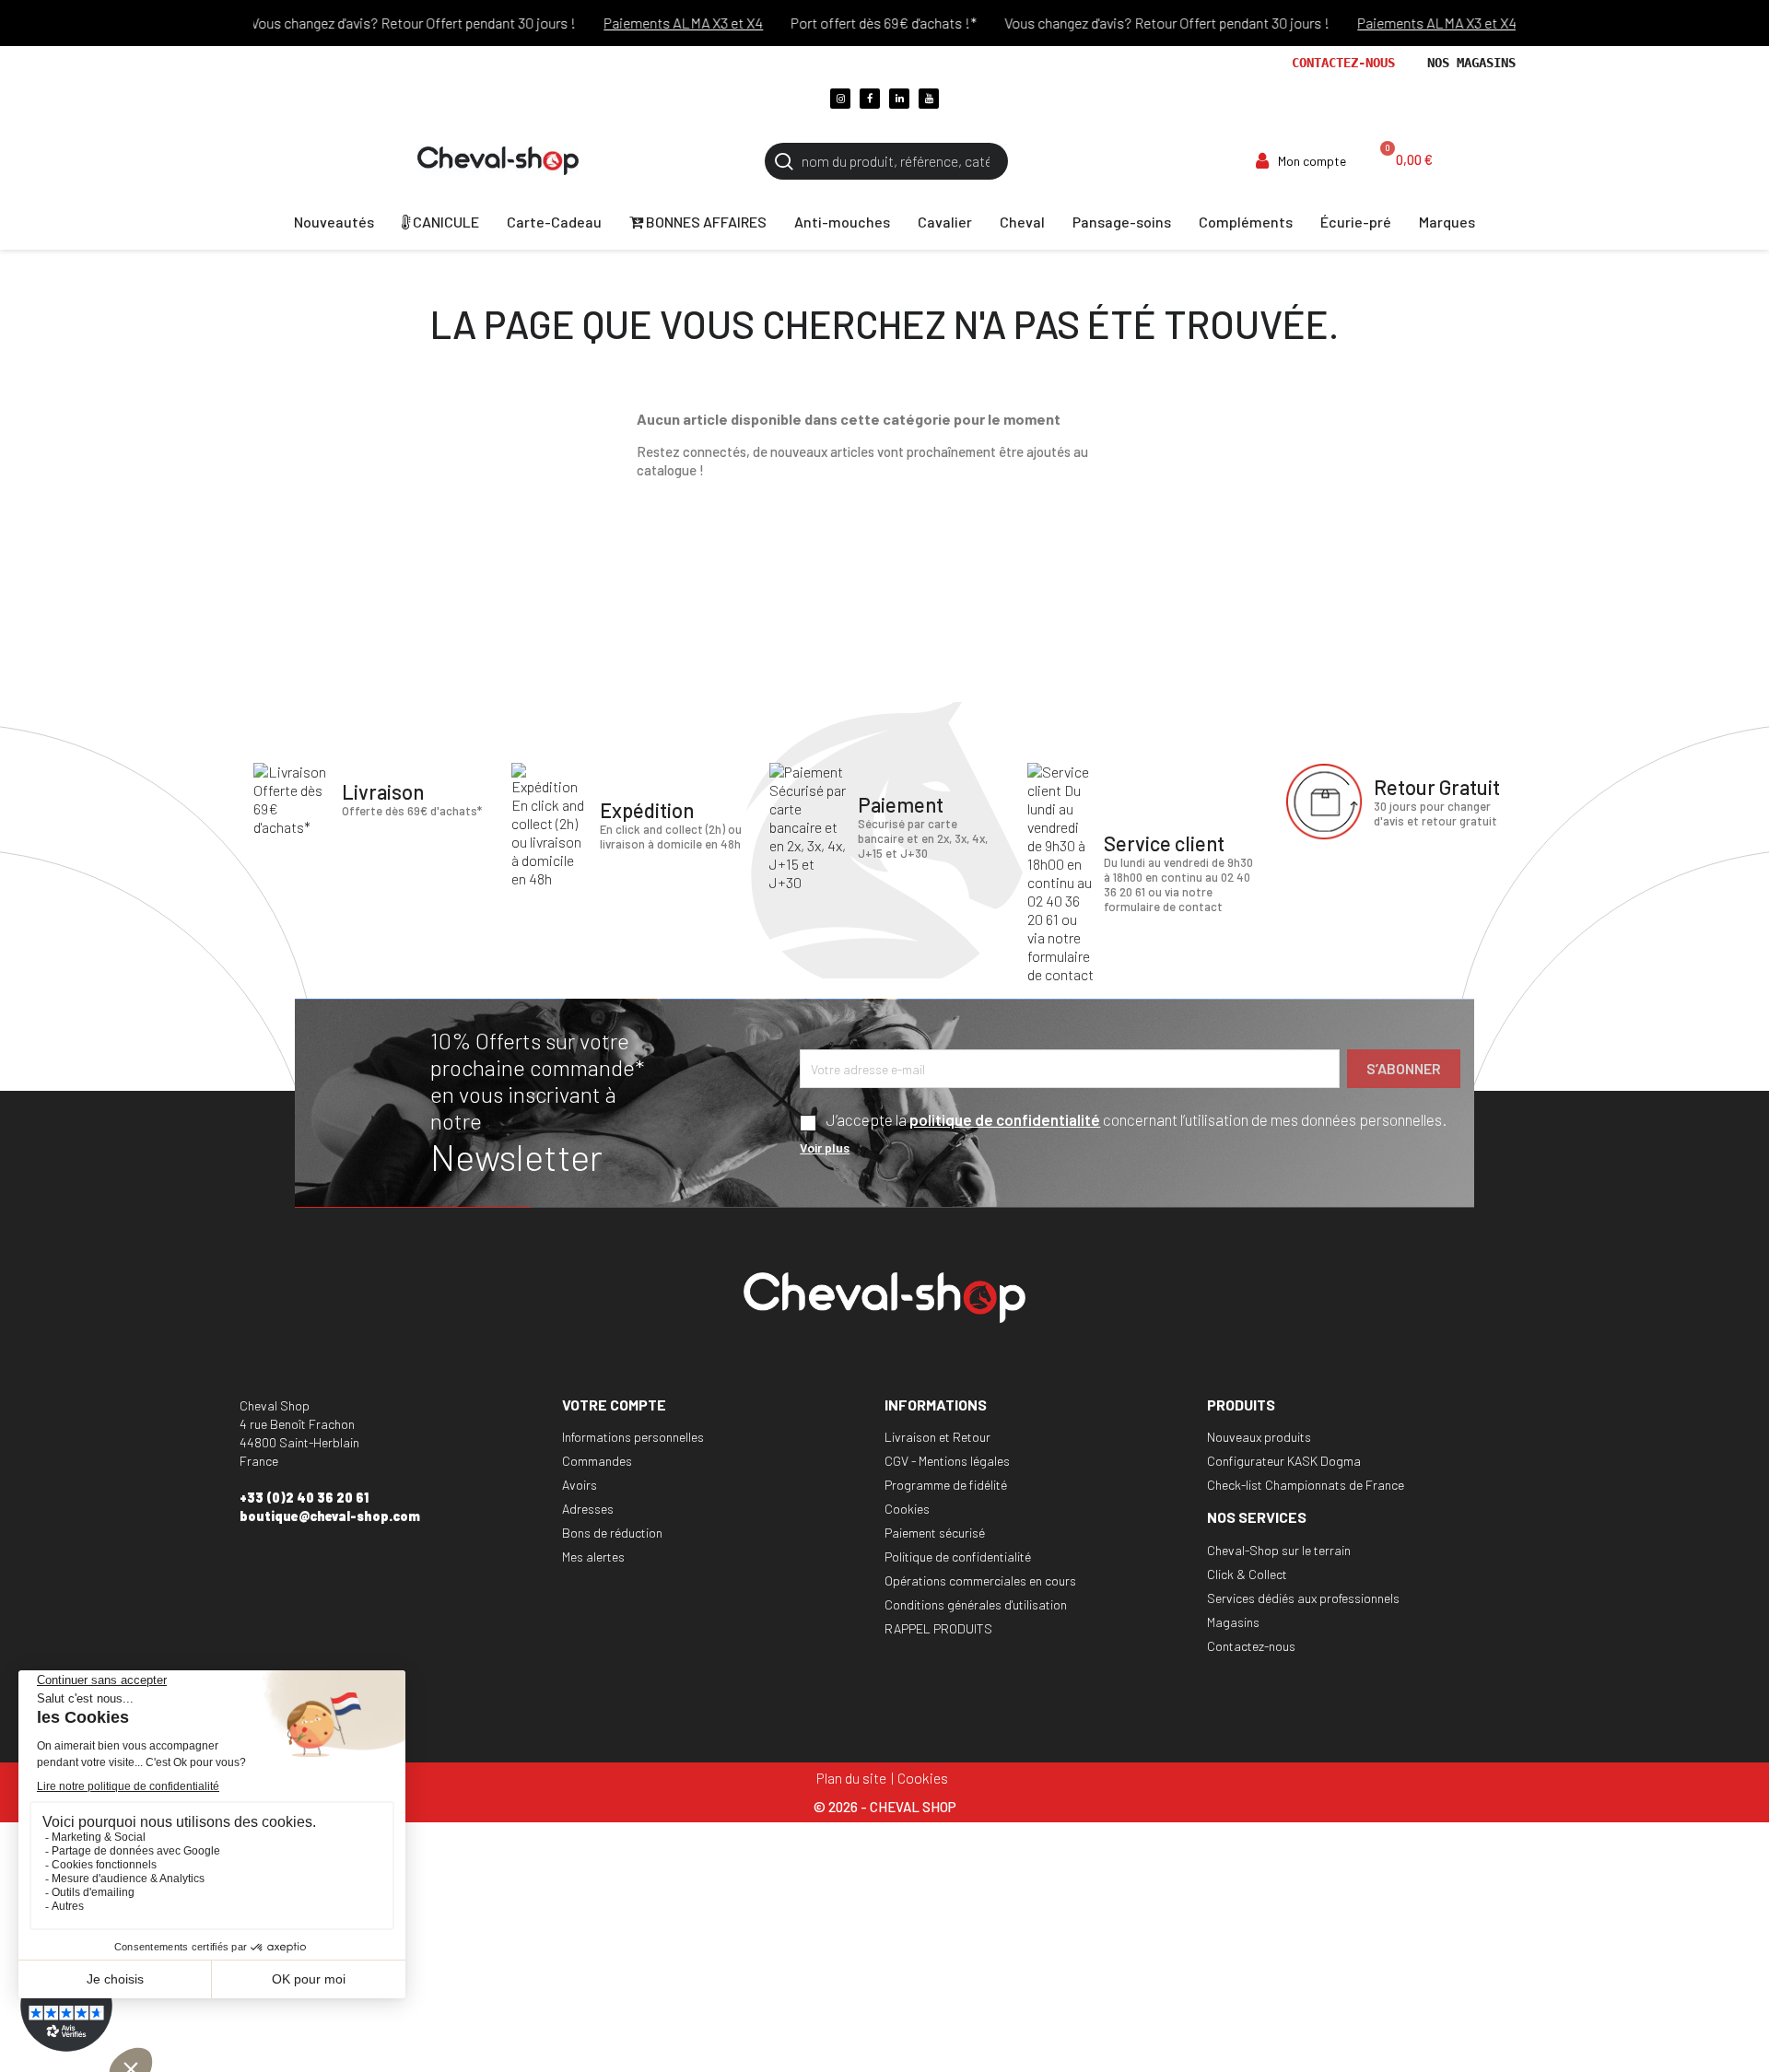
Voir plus (825, 1147)
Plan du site (851, 1778)
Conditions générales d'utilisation (976, 1604)
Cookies (907, 1509)
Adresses (588, 1509)
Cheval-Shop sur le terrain (1279, 1550)
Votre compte (614, 1405)
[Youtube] (929, 99)
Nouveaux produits (1259, 1437)
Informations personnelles (633, 1437)
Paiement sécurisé (935, 1533)
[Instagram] (840, 99)
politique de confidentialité (1005, 1119)
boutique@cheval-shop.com (330, 1516)
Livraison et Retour (937, 1437)
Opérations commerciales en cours (980, 1580)
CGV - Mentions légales (947, 1461)
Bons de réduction (612, 1533)
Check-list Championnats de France (1306, 1485)
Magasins (1233, 1622)
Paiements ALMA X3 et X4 (655, 23)
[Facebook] (870, 99)
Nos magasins (1471, 63)
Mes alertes (593, 1557)
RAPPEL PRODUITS (938, 1628)
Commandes (597, 1461)
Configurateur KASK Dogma (1284, 1461)
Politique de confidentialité (958, 1557)
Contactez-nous (1343, 63)
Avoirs (580, 1485)
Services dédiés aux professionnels (1303, 1598)
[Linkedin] (899, 99)
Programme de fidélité (946, 1485)
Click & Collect (1247, 1574)
